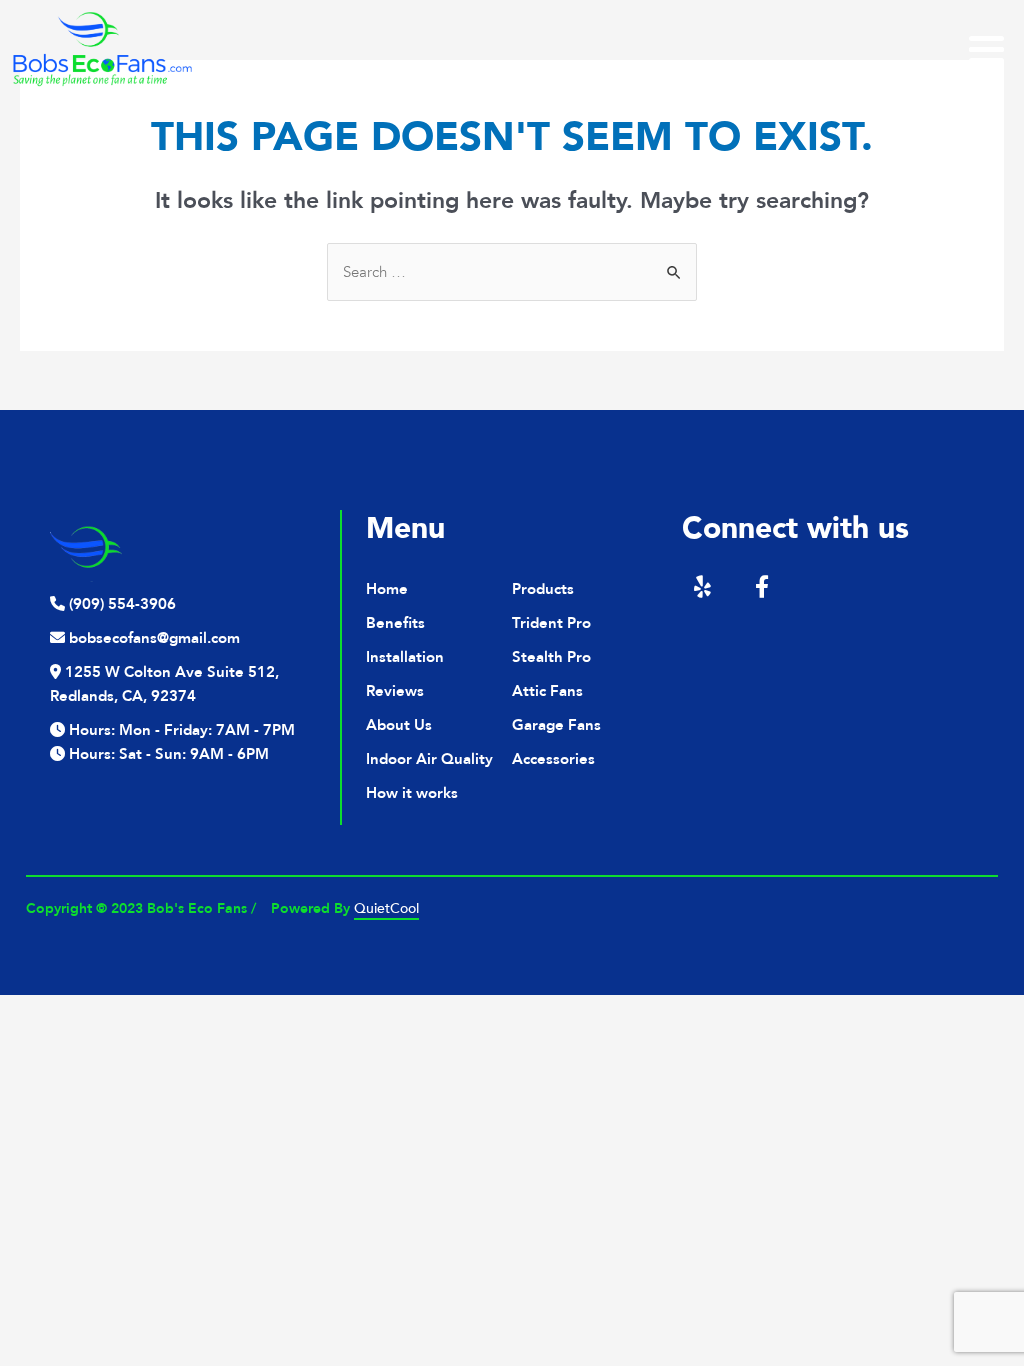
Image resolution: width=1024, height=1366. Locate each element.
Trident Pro (551, 623)
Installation (405, 657)
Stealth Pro (551, 657)
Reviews (395, 691)
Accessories (553, 759)
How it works (412, 793)
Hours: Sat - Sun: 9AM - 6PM (167, 754)
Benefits (395, 623)
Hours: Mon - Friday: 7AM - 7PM (180, 730)
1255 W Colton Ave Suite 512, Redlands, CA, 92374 (164, 684)
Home (387, 589)
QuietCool (386, 908)
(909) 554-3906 (120, 604)
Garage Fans (556, 725)
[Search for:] (512, 272)
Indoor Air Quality (429, 759)
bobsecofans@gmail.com (152, 638)
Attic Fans (547, 691)
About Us (399, 725)
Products (543, 589)
